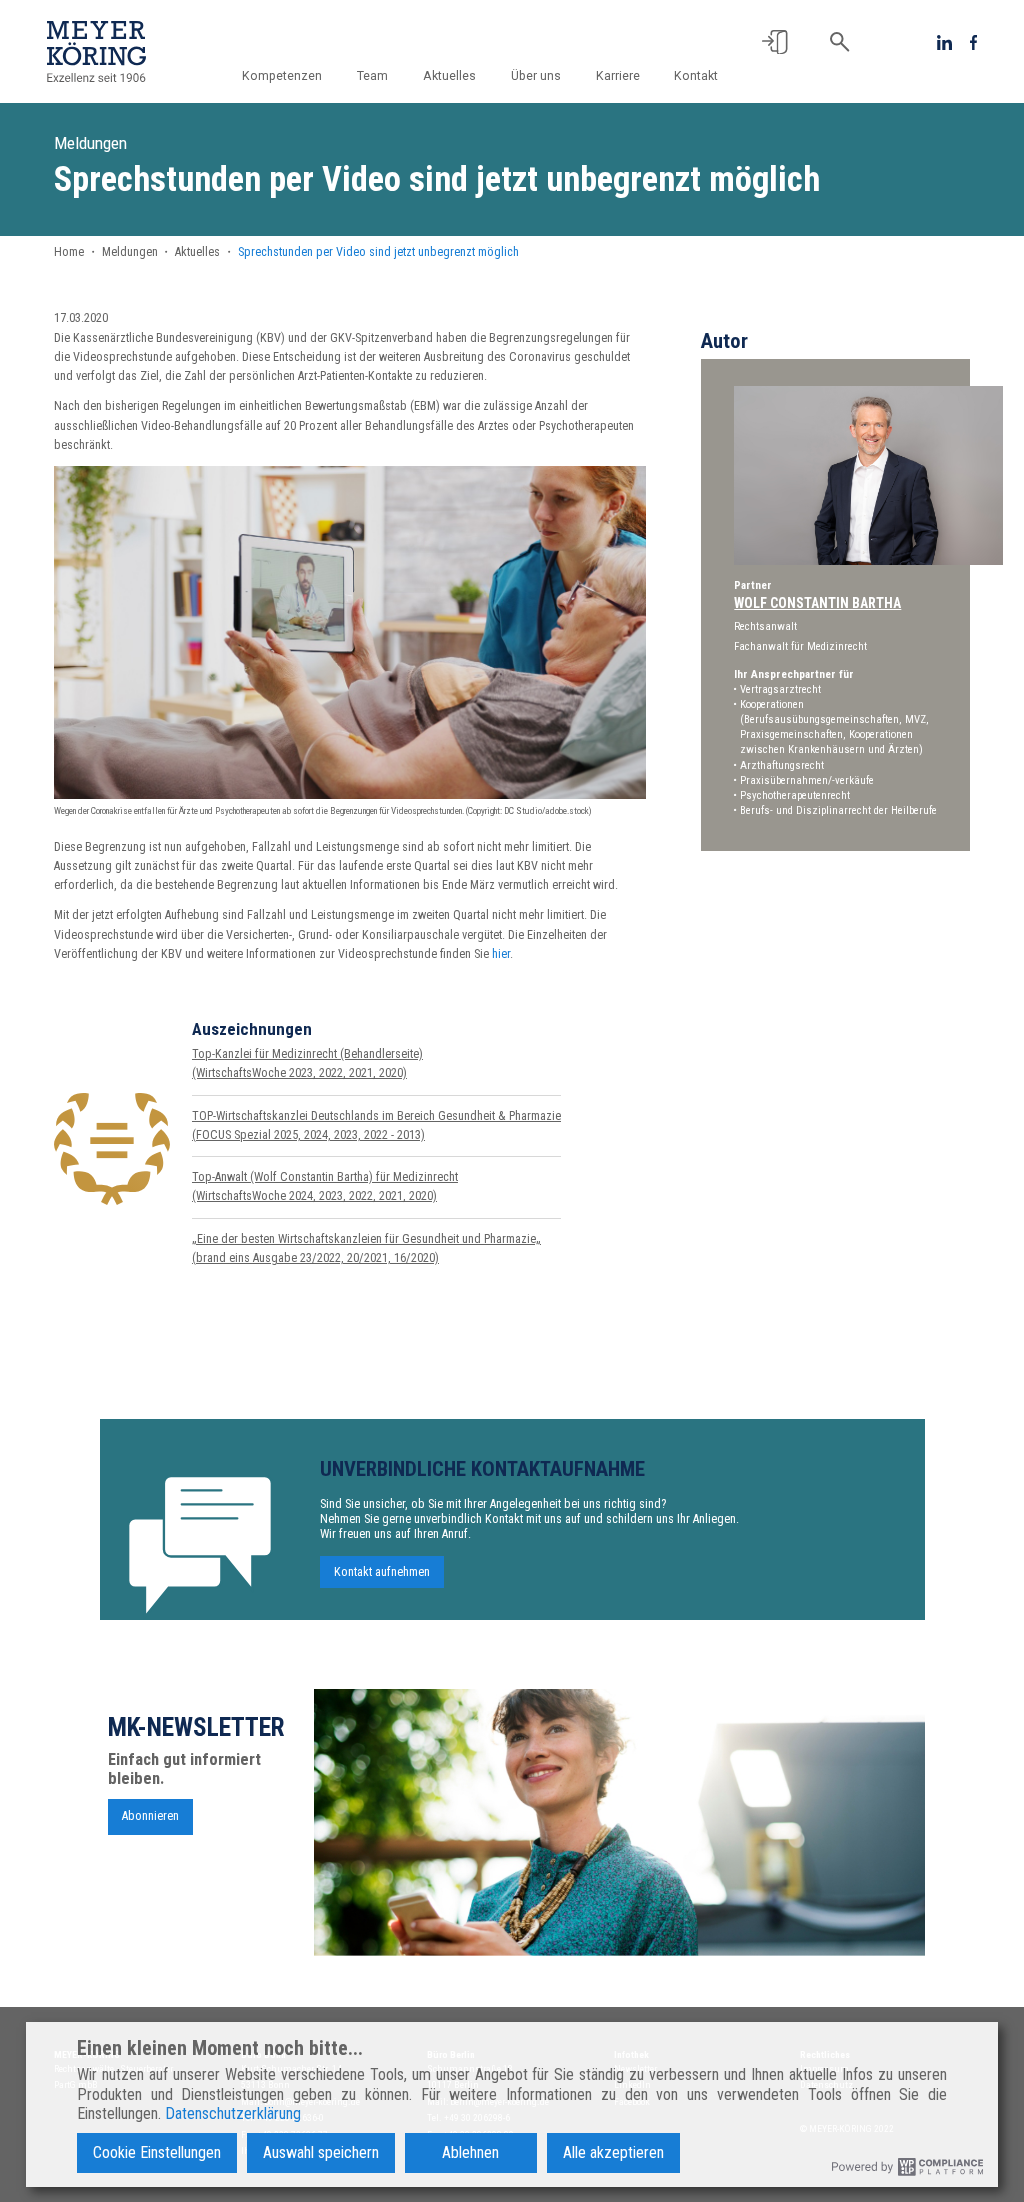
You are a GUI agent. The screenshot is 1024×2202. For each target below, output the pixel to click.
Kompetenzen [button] (282, 76)
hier (501, 954)
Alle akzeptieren (613, 2152)
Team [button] (372, 76)
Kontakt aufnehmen (382, 1572)
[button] (775, 42)
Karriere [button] (618, 76)
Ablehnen (470, 2152)
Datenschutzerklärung (233, 2113)
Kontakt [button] (696, 76)
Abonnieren (150, 1816)
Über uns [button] (536, 76)
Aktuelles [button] (449, 76)
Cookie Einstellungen (157, 2152)
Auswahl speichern (321, 2152)
